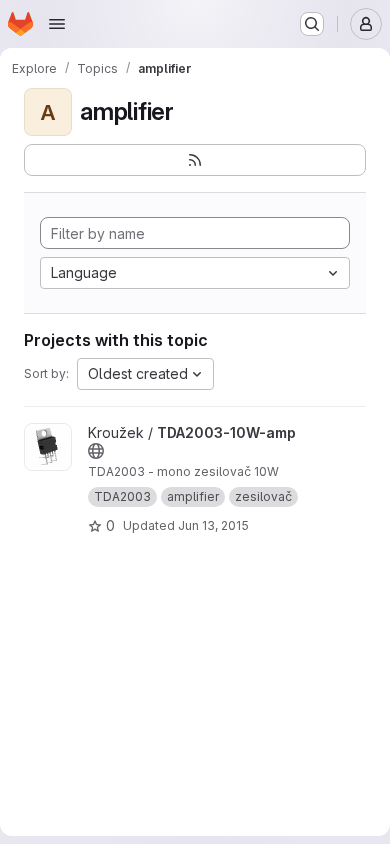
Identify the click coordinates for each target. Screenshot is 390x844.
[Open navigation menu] (57, 24)
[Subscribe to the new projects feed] (195, 160)
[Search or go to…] (312, 24)
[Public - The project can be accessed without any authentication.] (96, 451)
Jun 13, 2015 (213, 525)
